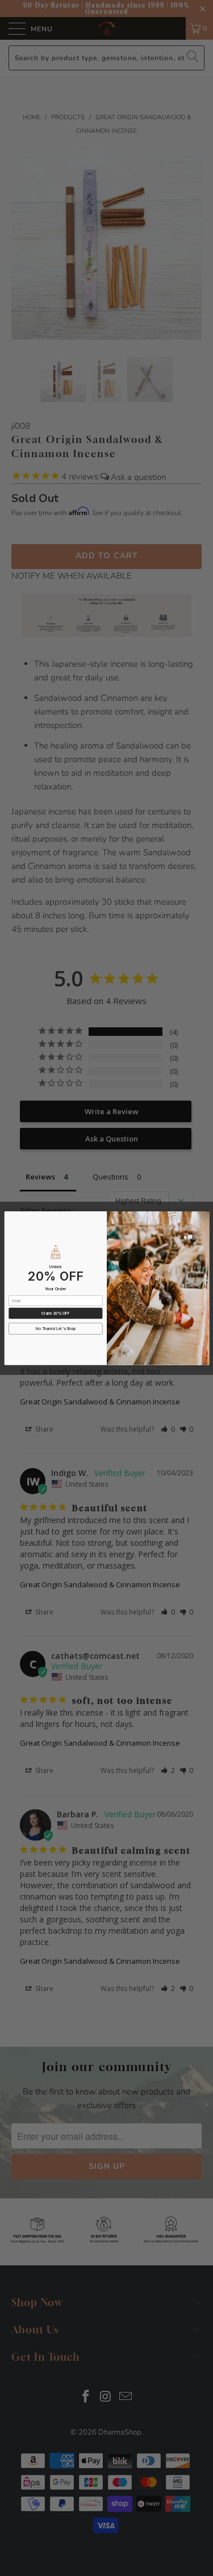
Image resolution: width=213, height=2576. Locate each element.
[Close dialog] (204, 1217)
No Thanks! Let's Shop (56, 1328)
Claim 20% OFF (55, 1313)
